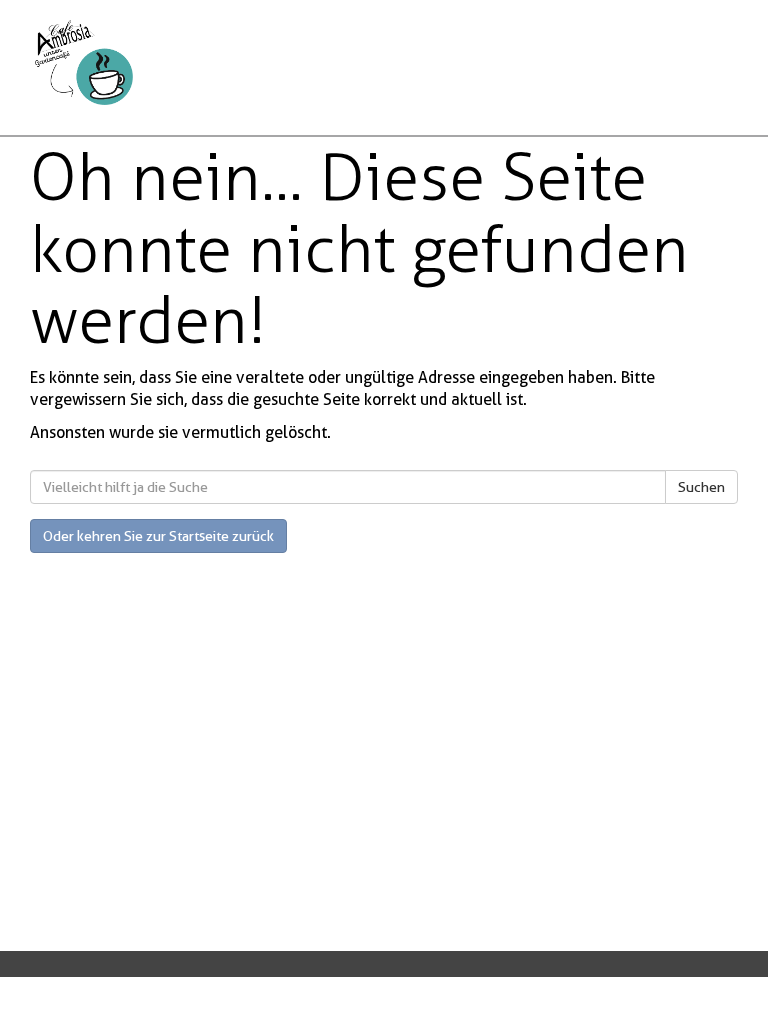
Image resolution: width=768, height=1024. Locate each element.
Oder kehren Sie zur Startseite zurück (158, 536)
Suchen (701, 487)
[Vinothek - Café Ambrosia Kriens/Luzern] (209, 62)
